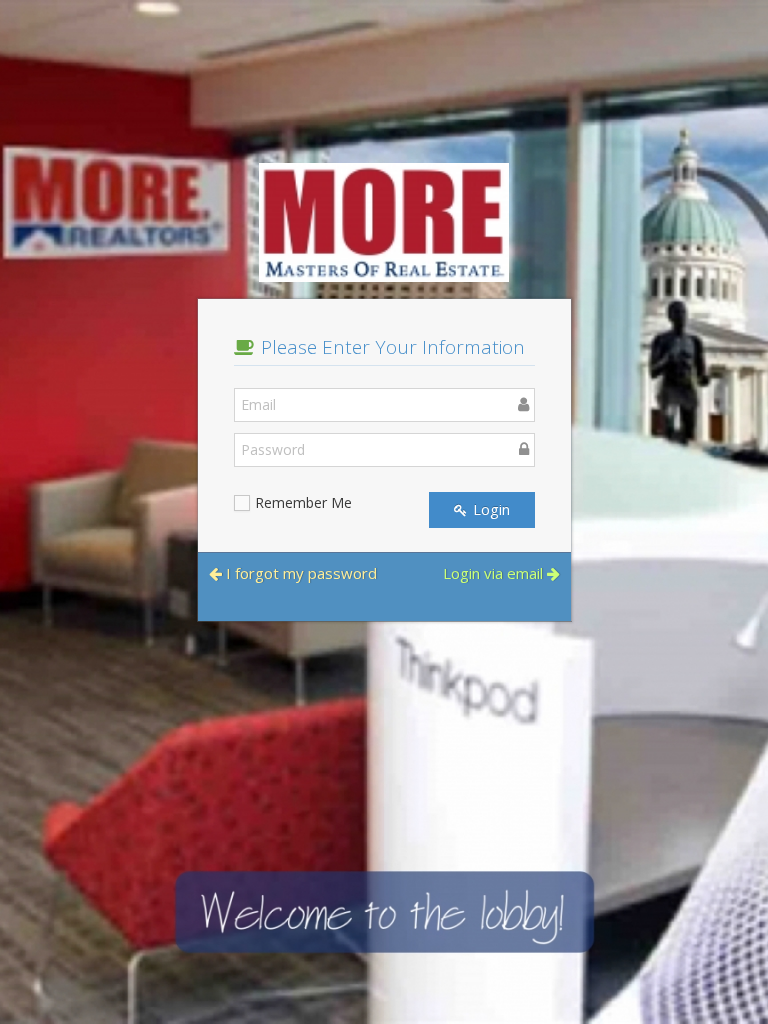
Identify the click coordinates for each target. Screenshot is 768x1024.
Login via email (495, 573)
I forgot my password (299, 573)
